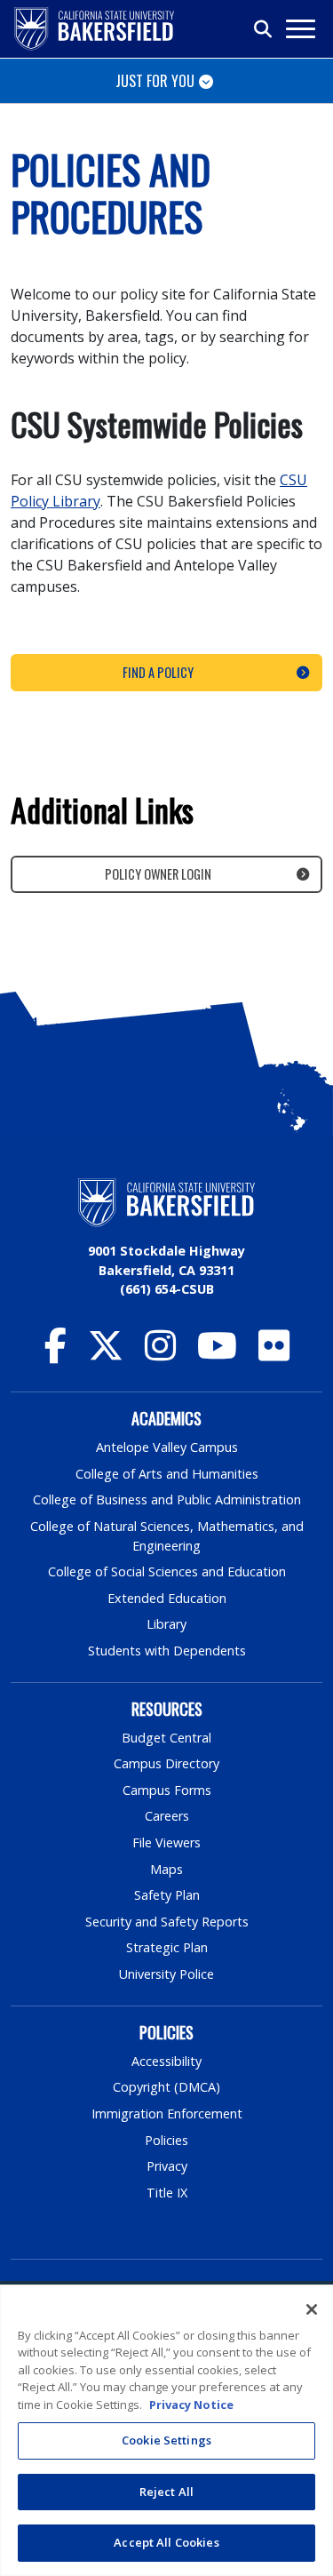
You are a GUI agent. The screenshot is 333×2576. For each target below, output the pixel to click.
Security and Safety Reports (167, 1922)
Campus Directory (166, 1763)
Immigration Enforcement (167, 2113)
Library (166, 1624)
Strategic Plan (167, 1947)
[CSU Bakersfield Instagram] (160, 1354)
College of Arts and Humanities (167, 1474)
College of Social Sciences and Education (167, 1571)
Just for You (155, 81)
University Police (166, 1974)
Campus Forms (167, 1790)
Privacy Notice (191, 2405)
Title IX (167, 2193)
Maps (166, 1869)
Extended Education (167, 1598)
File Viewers (166, 1842)
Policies (166, 2140)
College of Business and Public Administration (167, 1499)
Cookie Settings (166, 2440)
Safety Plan (167, 1895)
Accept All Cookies (166, 2542)
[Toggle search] (264, 29)
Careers (167, 1816)
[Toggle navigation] (300, 29)
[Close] (312, 2309)
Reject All (166, 2492)
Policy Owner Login (158, 874)
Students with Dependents (167, 1651)
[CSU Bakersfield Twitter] (106, 1354)
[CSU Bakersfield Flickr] (274, 1354)
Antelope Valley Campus (167, 1447)
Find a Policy (158, 672)
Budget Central (166, 1738)
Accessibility (166, 2061)
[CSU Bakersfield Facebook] (55, 1354)
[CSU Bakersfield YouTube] (217, 1354)
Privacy (167, 2166)
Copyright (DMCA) (166, 2087)
